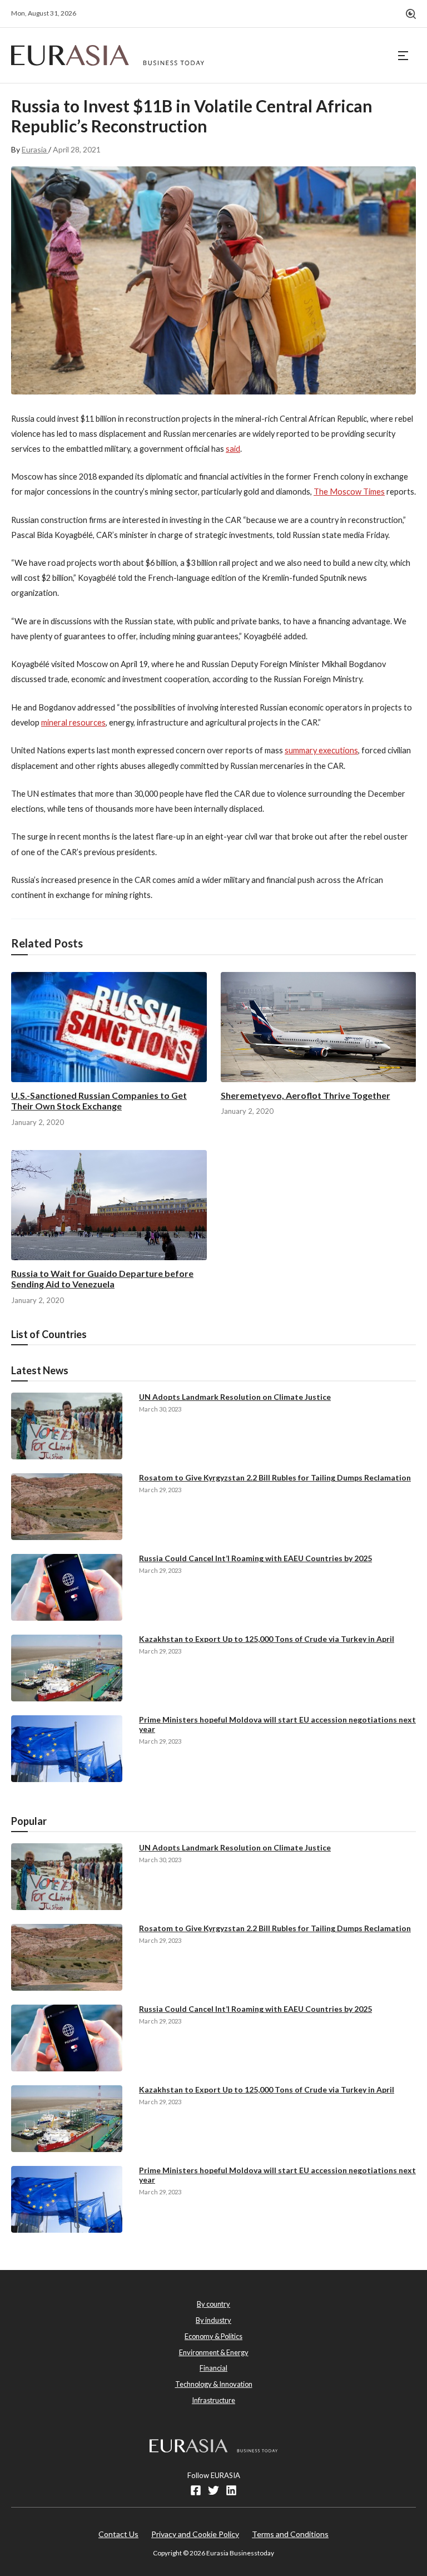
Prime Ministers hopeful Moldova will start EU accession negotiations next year (277, 1724)
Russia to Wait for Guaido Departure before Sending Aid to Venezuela (102, 1279)
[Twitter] (213, 2490)
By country (213, 2304)
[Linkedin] (231, 2490)
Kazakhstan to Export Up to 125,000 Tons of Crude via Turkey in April (267, 1639)
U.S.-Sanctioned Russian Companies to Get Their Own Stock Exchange (99, 1101)
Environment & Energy (214, 2352)
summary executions (321, 750)
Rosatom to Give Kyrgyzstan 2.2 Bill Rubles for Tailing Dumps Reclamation (275, 1477)
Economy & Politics (213, 2336)
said (233, 449)
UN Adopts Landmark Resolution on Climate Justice (235, 1397)
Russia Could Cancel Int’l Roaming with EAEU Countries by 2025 (255, 1558)
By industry (213, 2320)
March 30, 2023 (160, 1409)
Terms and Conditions (290, 2534)
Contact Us (118, 2534)
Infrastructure (213, 2400)
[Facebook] (196, 2490)
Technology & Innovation (214, 2384)
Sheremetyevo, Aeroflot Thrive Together (306, 1095)
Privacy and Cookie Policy (195, 2534)
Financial (213, 2368)
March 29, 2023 (160, 1490)
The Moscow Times (349, 492)
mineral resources (73, 722)
